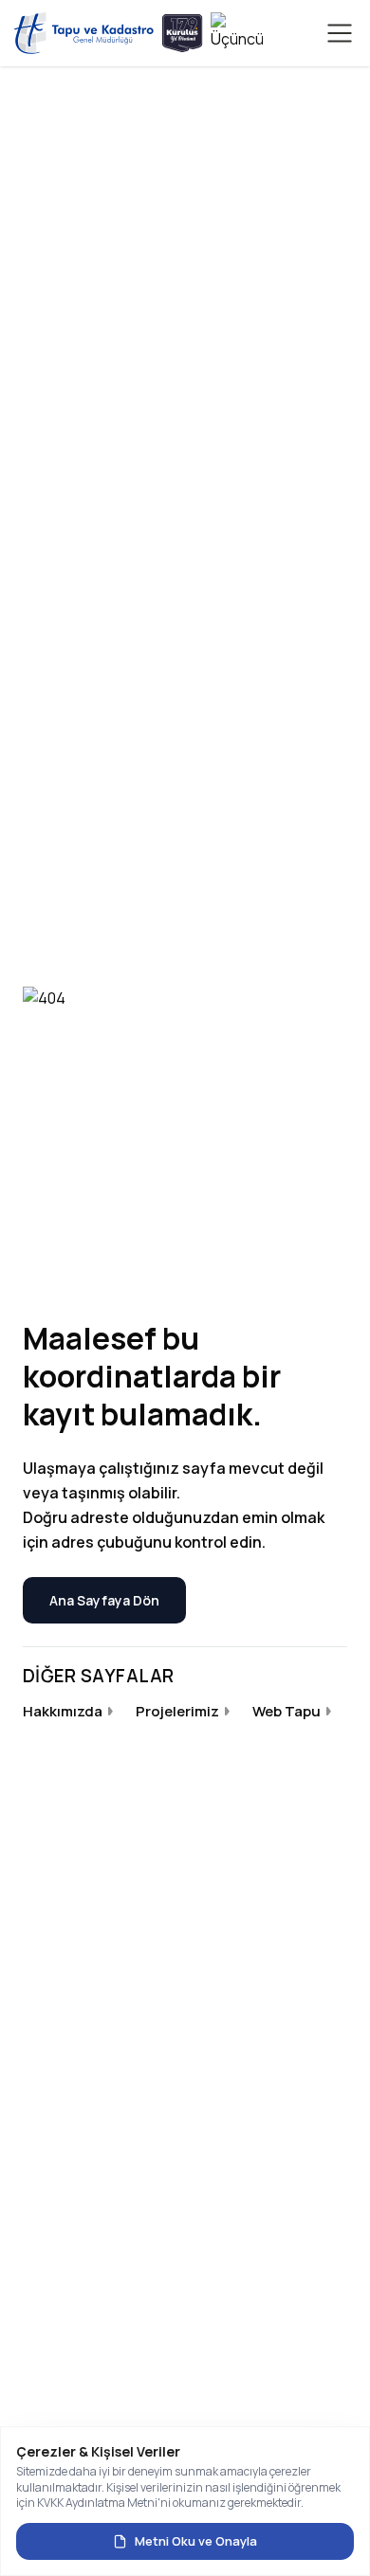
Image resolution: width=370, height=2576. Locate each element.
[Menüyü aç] (340, 33)
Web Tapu (287, 1711)
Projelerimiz (177, 1711)
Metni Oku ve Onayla (196, 2541)
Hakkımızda (63, 1711)
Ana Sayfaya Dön (104, 1600)
